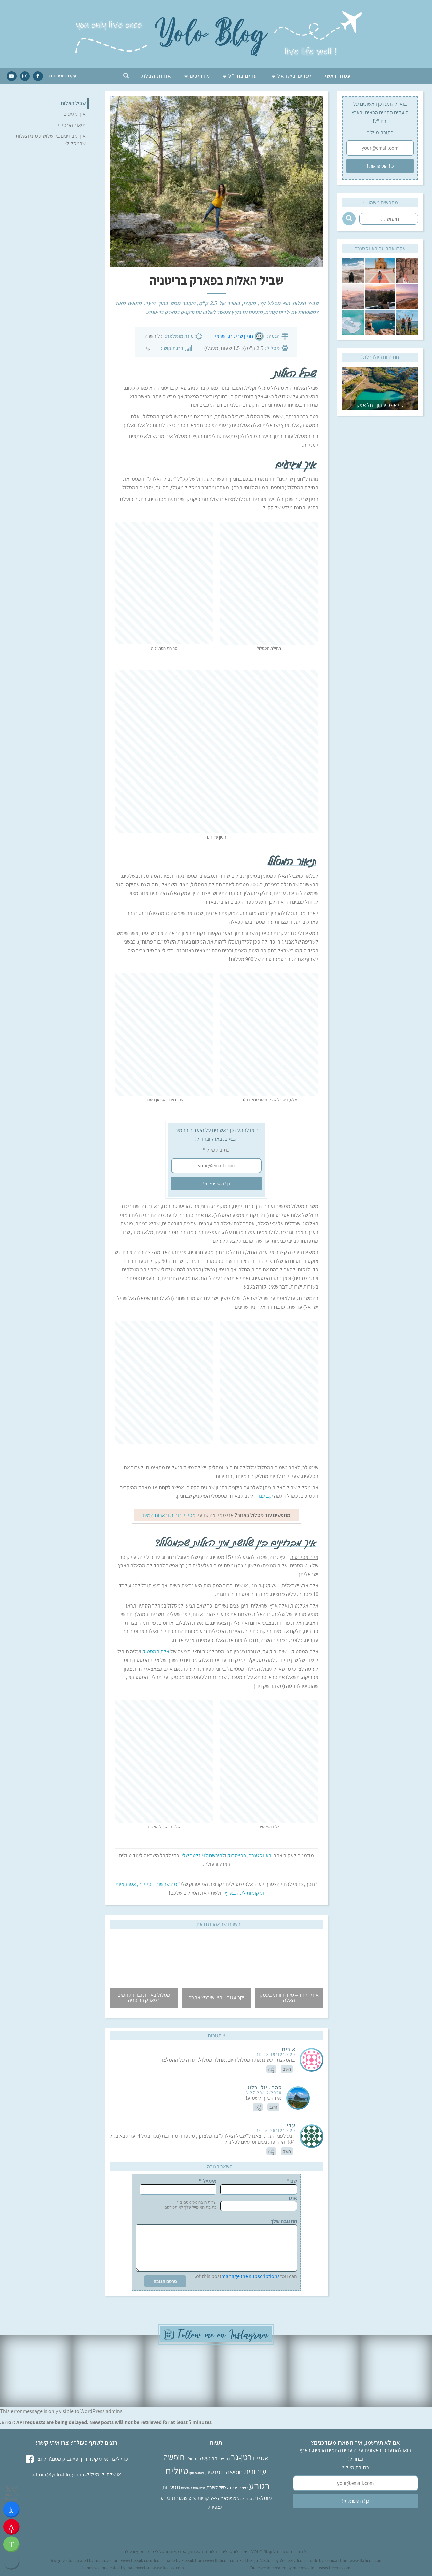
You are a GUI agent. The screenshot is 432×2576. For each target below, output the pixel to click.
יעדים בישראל (294, 76)
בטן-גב (241, 2457)
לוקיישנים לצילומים (193, 2488)
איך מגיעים (75, 114)
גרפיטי (224, 2458)
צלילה (214, 2499)
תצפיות (216, 2507)
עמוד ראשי (338, 76)
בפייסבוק (237, 1855)
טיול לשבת (216, 2487)
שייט (193, 2498)
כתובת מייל (380, 132)
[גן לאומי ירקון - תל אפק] (380, 371)
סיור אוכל (245, 2499)
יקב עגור (264, 1496)
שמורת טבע (174, 2498)
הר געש (210, 2458)
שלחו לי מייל (103, 2475)
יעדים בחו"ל (244, 76)
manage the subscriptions (251, 2276)
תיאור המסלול (71, 125)
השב (287, 2069)
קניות (203, 2498)
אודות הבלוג (156, 76)
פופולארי (228, 2498)
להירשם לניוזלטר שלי (203, 1855)
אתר (292, 2198)
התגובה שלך (284, 2221)
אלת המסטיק (156, 1652)
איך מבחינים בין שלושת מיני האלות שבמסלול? (51, 140)
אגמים (261, 2458)
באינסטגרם (260, 1855)
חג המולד (193, 2459)
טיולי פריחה (237, 2487)
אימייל (208, 2181)
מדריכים (200, 76)
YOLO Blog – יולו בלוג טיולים (247, 2552)
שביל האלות (73, 103)
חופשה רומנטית (224, 2472)
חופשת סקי (197, 2473)
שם (292, 2181)
